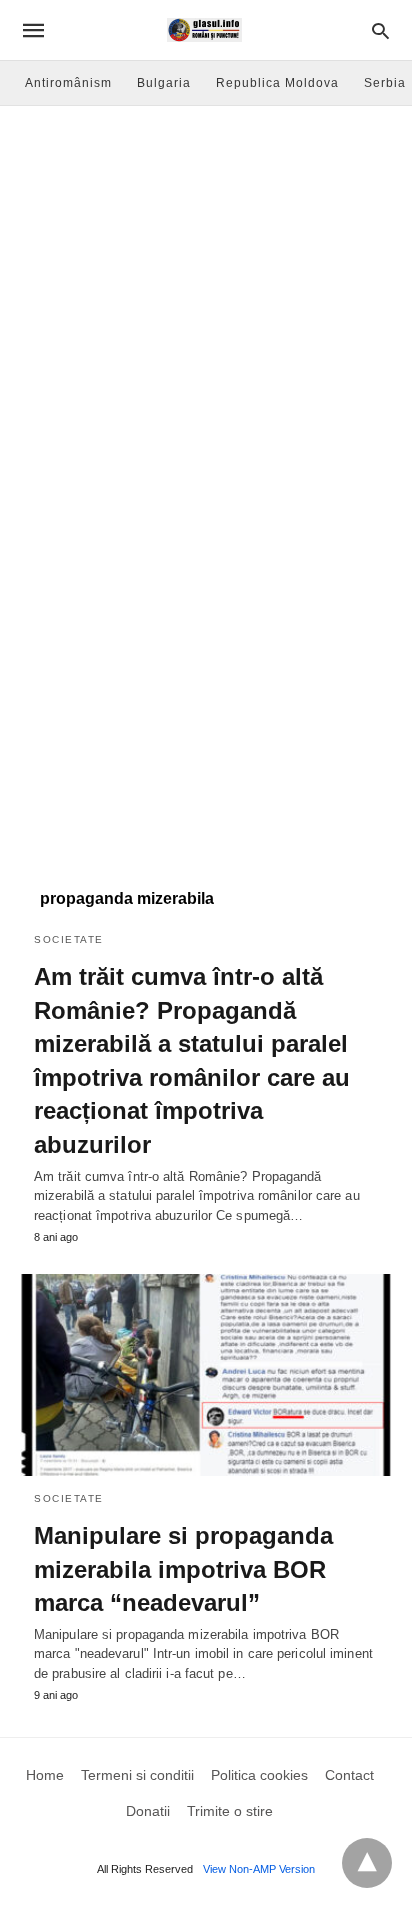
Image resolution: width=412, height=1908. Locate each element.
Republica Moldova (277, 83)
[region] (206, 698)
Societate (69, 939)
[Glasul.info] (204, 30)
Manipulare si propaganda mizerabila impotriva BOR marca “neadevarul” (183, 1569)
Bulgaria (164, 83)
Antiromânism (68, 83)
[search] (380, 30)
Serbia (385, 83)
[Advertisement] (206, 322)
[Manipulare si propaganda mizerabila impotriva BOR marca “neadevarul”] (206, 1375)
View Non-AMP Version (259, 1869)
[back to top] (367, 1863)
